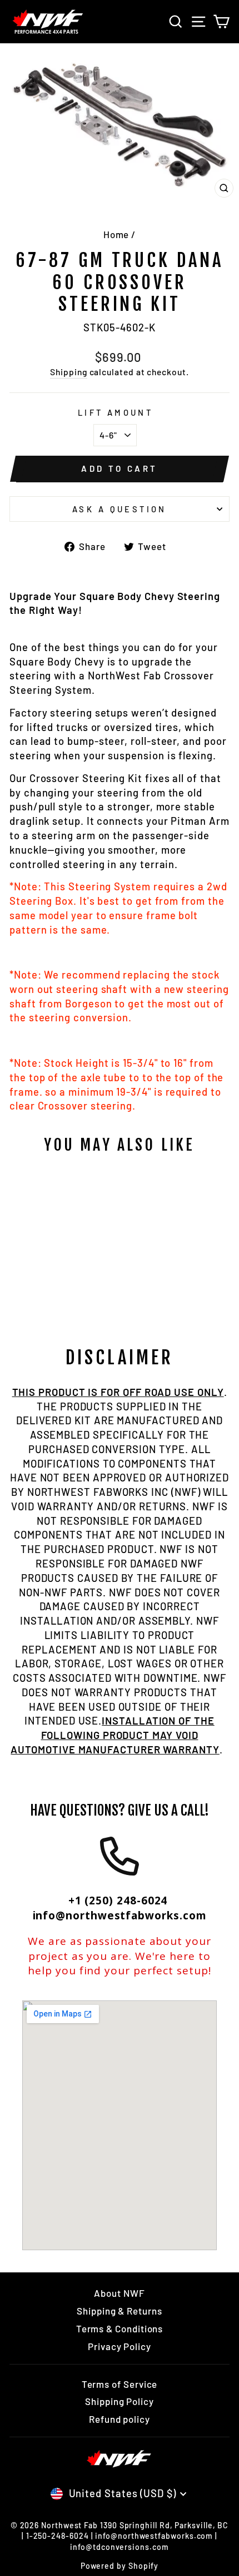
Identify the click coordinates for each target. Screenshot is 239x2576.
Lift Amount (116, 412)
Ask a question (120, 509)
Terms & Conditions (120, 2328)
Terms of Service (120, 2384)
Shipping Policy (120, 2401)
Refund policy (120, 2419)
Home (116, 234)
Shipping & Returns (120, 2311)
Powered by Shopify (120, 2566)
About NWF (119, 2293)
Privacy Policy (120, 2346)
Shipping (68, 372)
